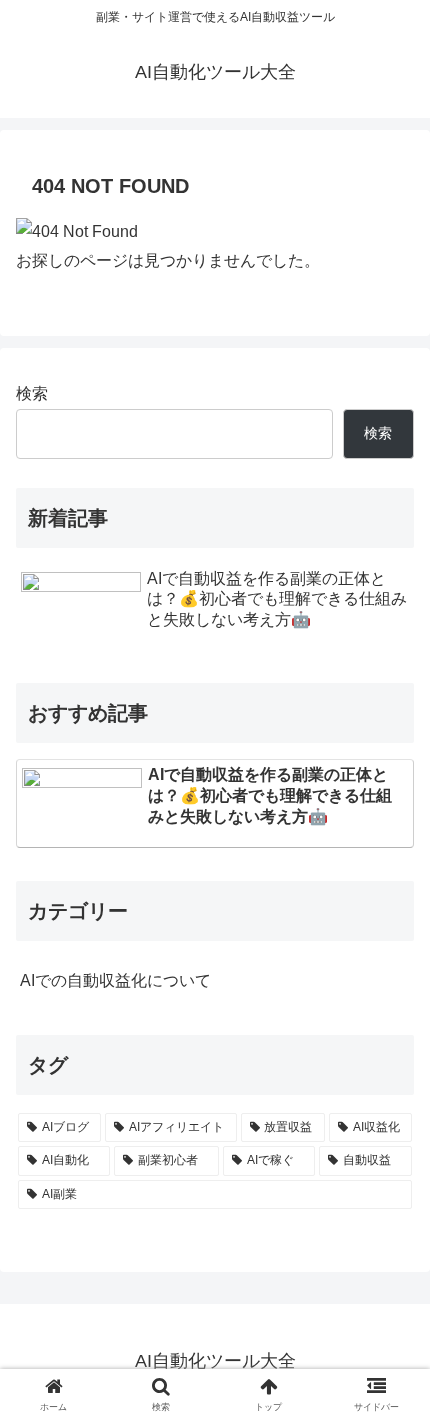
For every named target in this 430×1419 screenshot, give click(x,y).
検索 (32, 393)
